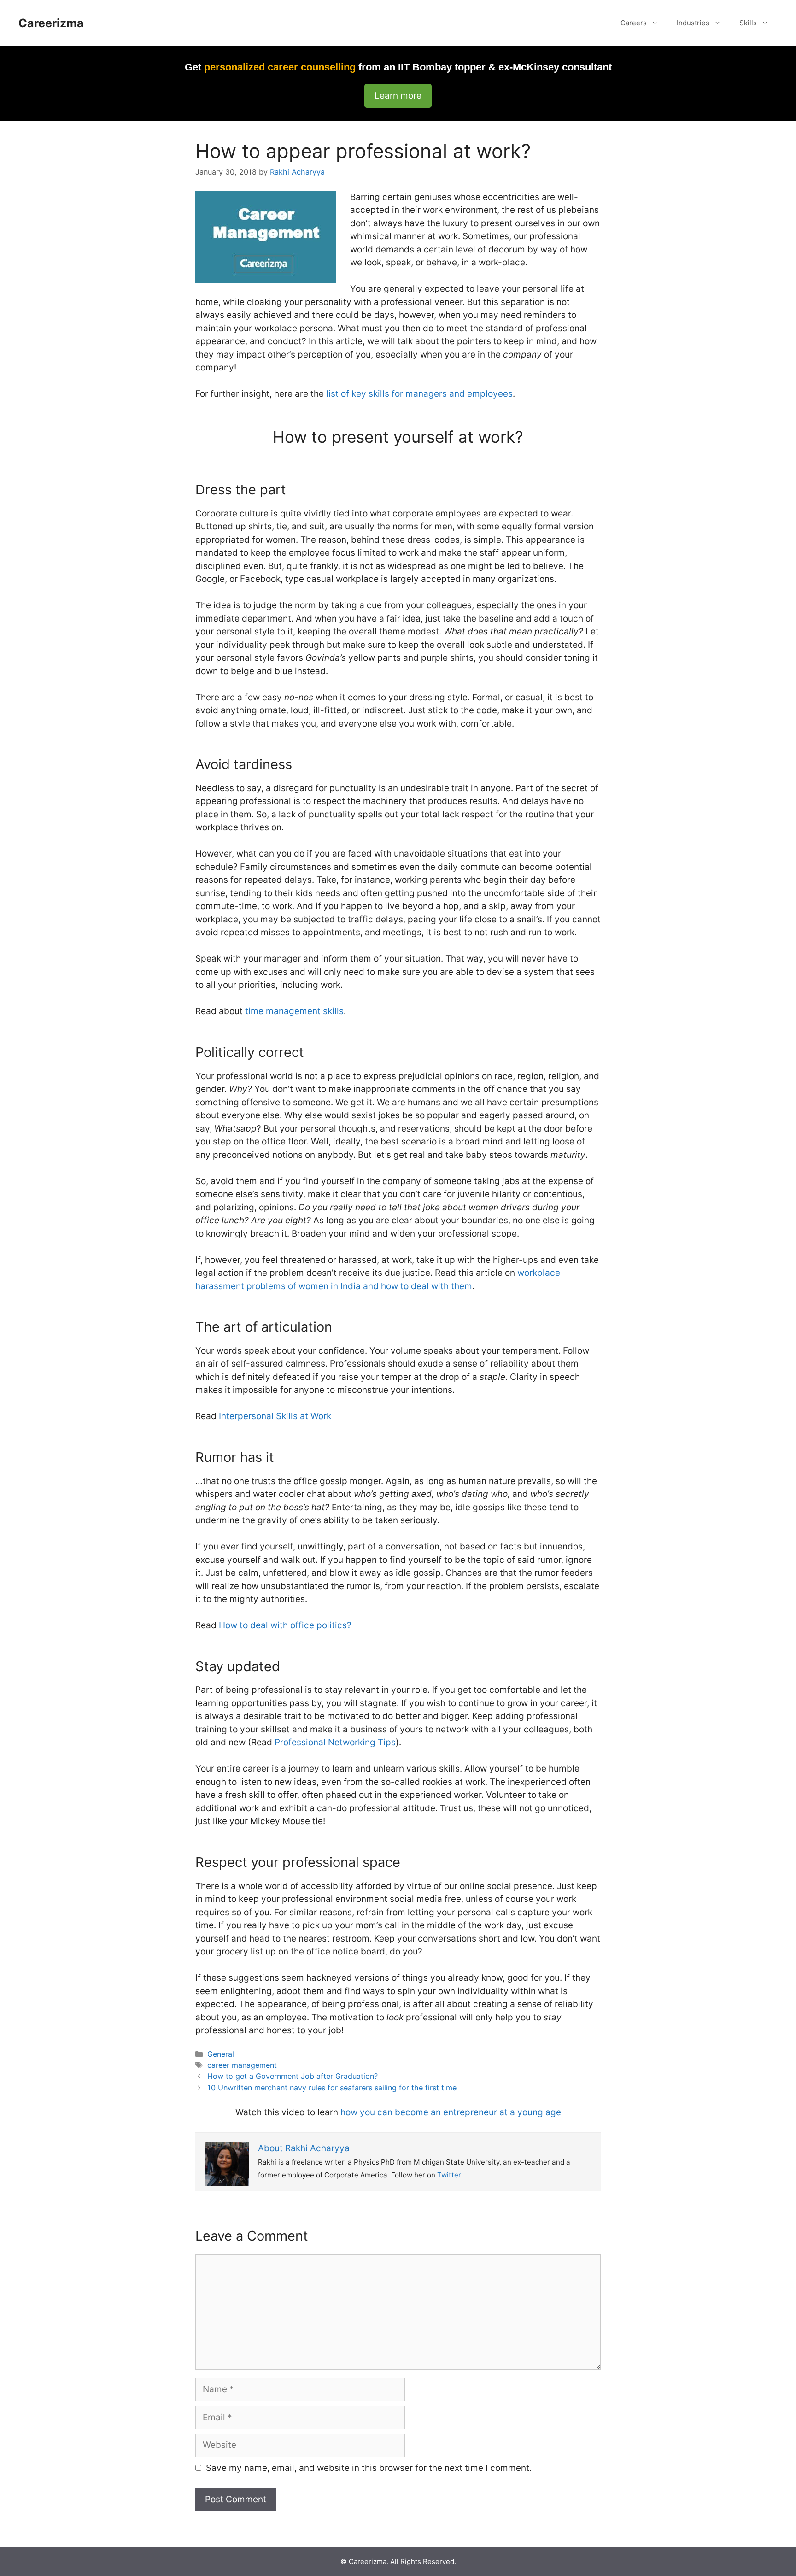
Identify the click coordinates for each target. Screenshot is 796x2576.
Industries (693, 23)
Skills (748, 23)
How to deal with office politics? (285, 1625)
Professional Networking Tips (335, 1742)
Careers (634, 23)
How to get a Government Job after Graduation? (293, 2076)
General (221, 2054)
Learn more (398, 96)
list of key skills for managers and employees (419, 394)
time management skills (294, 1011)
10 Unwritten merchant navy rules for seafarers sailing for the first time (332, 2088)
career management (242, 2065)
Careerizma (51, 23)
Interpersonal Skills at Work (275, 1416)
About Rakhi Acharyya (304, 2148)
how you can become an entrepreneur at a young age (451, 2112)
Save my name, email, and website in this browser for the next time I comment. (369, 2468)
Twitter (449, 2175)
